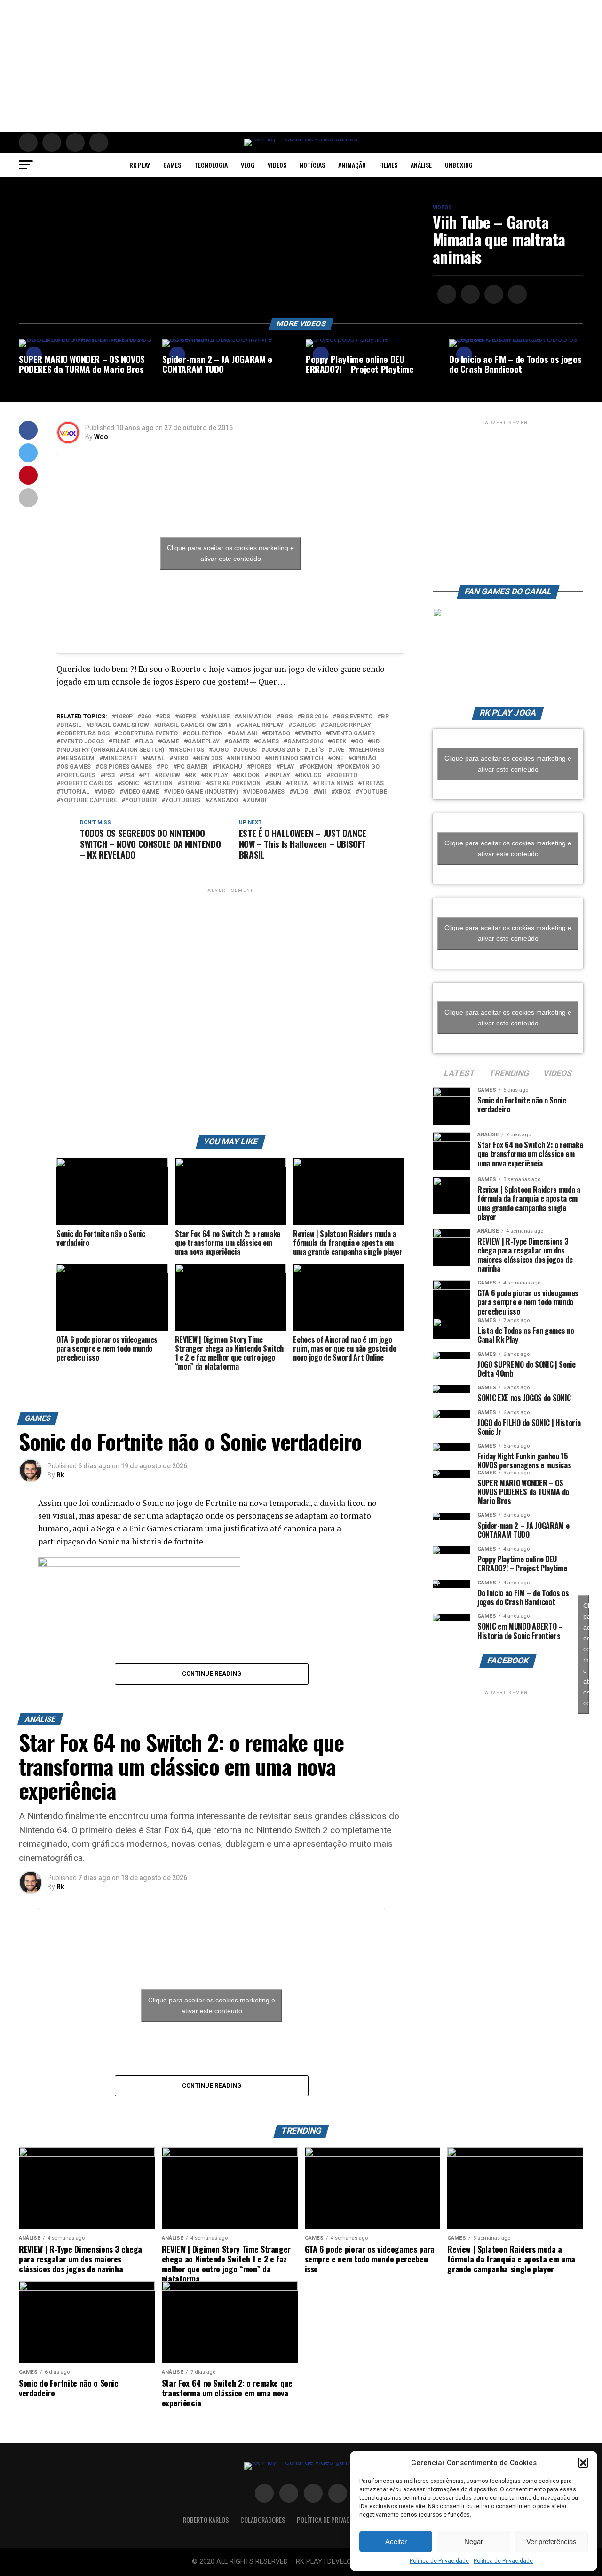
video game (141, 792)
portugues (78, 776)
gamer (239, 742)
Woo (101, 437)
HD (376, 742)
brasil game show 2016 (194, 725)
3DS (165, 717)
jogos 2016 (282, 750)
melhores (368, 750)
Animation (255, 717)
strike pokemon (235, 784)
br (385, 717)
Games (172, 165)
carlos (304, 725)
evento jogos (82, 742)
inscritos (188, 750)
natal (155, 759)
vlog (301, 792)
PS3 (109, 776)
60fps (187, 717)
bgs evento (354, 717)
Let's (316, 750)
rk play (216, 776)
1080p (124, 717)
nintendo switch (296, 759)
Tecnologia (211, 165)
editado (278, 734)
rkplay (279, 776)
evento (310, 734)
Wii (322, 792)
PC (164, 767)
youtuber (141, 800)
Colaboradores (263, 2520)
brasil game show (119, 725)
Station (160, 784)
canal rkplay (262, 725)
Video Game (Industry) (203, 792)
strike (191, 784)
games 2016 (305, 742)
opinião (364, 759)
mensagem (77, 759)
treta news (335, 784)
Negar (474, 2541)
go (359, 742)
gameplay (204, 742)
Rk (60, 1475)
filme (121, 742)
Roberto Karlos (206, 2520)
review (169, 776)
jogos (247, 750)
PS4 (129, 776)
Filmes (388, 165)
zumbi (257, 800)
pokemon (317, 767)
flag (146, 742)
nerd (181, 759)
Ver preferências (551, 2541)
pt (146, 776)
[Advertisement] (282, 66)
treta (299, 784)
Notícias (312, 165)
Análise (421, 165)
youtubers (183, 800)
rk (192, 776)
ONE (337, 759)
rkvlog (310, 776)
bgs (286, 717)
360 (146, 717)
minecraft (120, 759)
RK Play (140, 165)
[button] (583, 2463)
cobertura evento (148, 734)
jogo (221, 750)
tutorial (75, 792)
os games (75, 767)
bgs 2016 (314, 717)
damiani (244, 734)
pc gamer (192, 767)
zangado (223, 800)
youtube (373, 792)
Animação (352, 165)
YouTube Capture (88, 800)
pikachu (229, 767)
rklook (248, 776)
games (268, 742)
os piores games (126, 767)
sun (275, 784)
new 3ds (209, 759)
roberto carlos (86, 784)
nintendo (245, 759)
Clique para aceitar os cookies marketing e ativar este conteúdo (230, 553)
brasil (71, 725)
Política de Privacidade (439, 2561)
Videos (277, 165)
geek (339, 742)
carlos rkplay (348, 725)
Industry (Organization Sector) (112, 750)
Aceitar (396, 2541)
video (106, 792)
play (287, 767)
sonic (130, 784)
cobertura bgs (85, 734)
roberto (344, 776)
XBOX (343, 792)
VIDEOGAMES (265, 792)
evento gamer (352, 734)
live (338, 750)
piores (261, 767)
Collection (205, 734)
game (170, 742)
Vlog (248, 165)
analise (217, 717)
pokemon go (360, 767)
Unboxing (459, 165)
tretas (373, 784)
